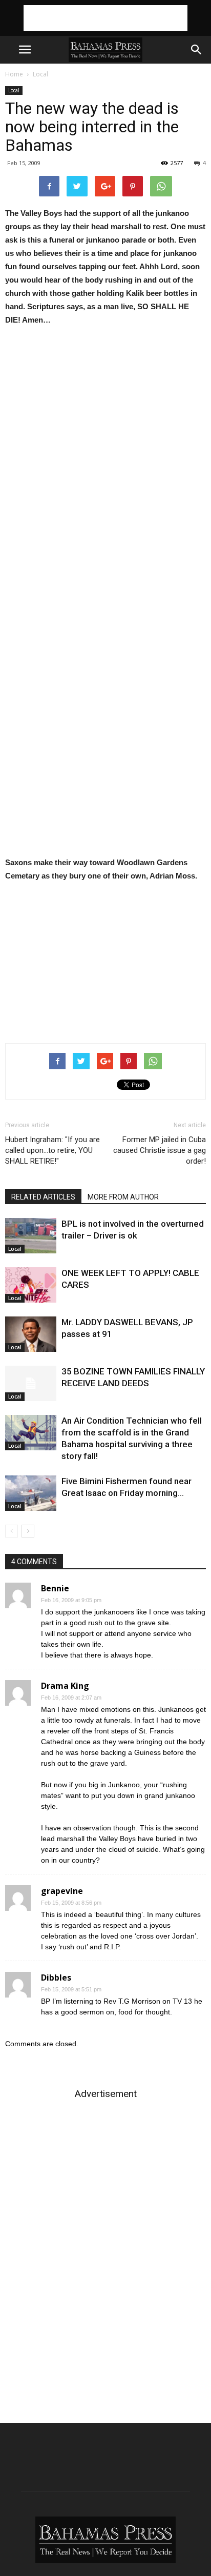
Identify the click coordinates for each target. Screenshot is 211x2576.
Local (40, 74)
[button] (197, 50)
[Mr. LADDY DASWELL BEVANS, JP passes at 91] (31, 1334)
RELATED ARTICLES (43, 1197)
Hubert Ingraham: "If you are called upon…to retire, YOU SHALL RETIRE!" (52, 1150)
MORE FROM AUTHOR (123, 1197)
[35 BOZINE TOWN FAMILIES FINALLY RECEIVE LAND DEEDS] (31, 1383)
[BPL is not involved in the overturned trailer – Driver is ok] (31, 1236)
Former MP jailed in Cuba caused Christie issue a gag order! (160, 1150)
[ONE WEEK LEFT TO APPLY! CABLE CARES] (31, 1285)
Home (14, 74)
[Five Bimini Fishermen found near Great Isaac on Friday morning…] (31, 1493)
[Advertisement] (105, 18)
